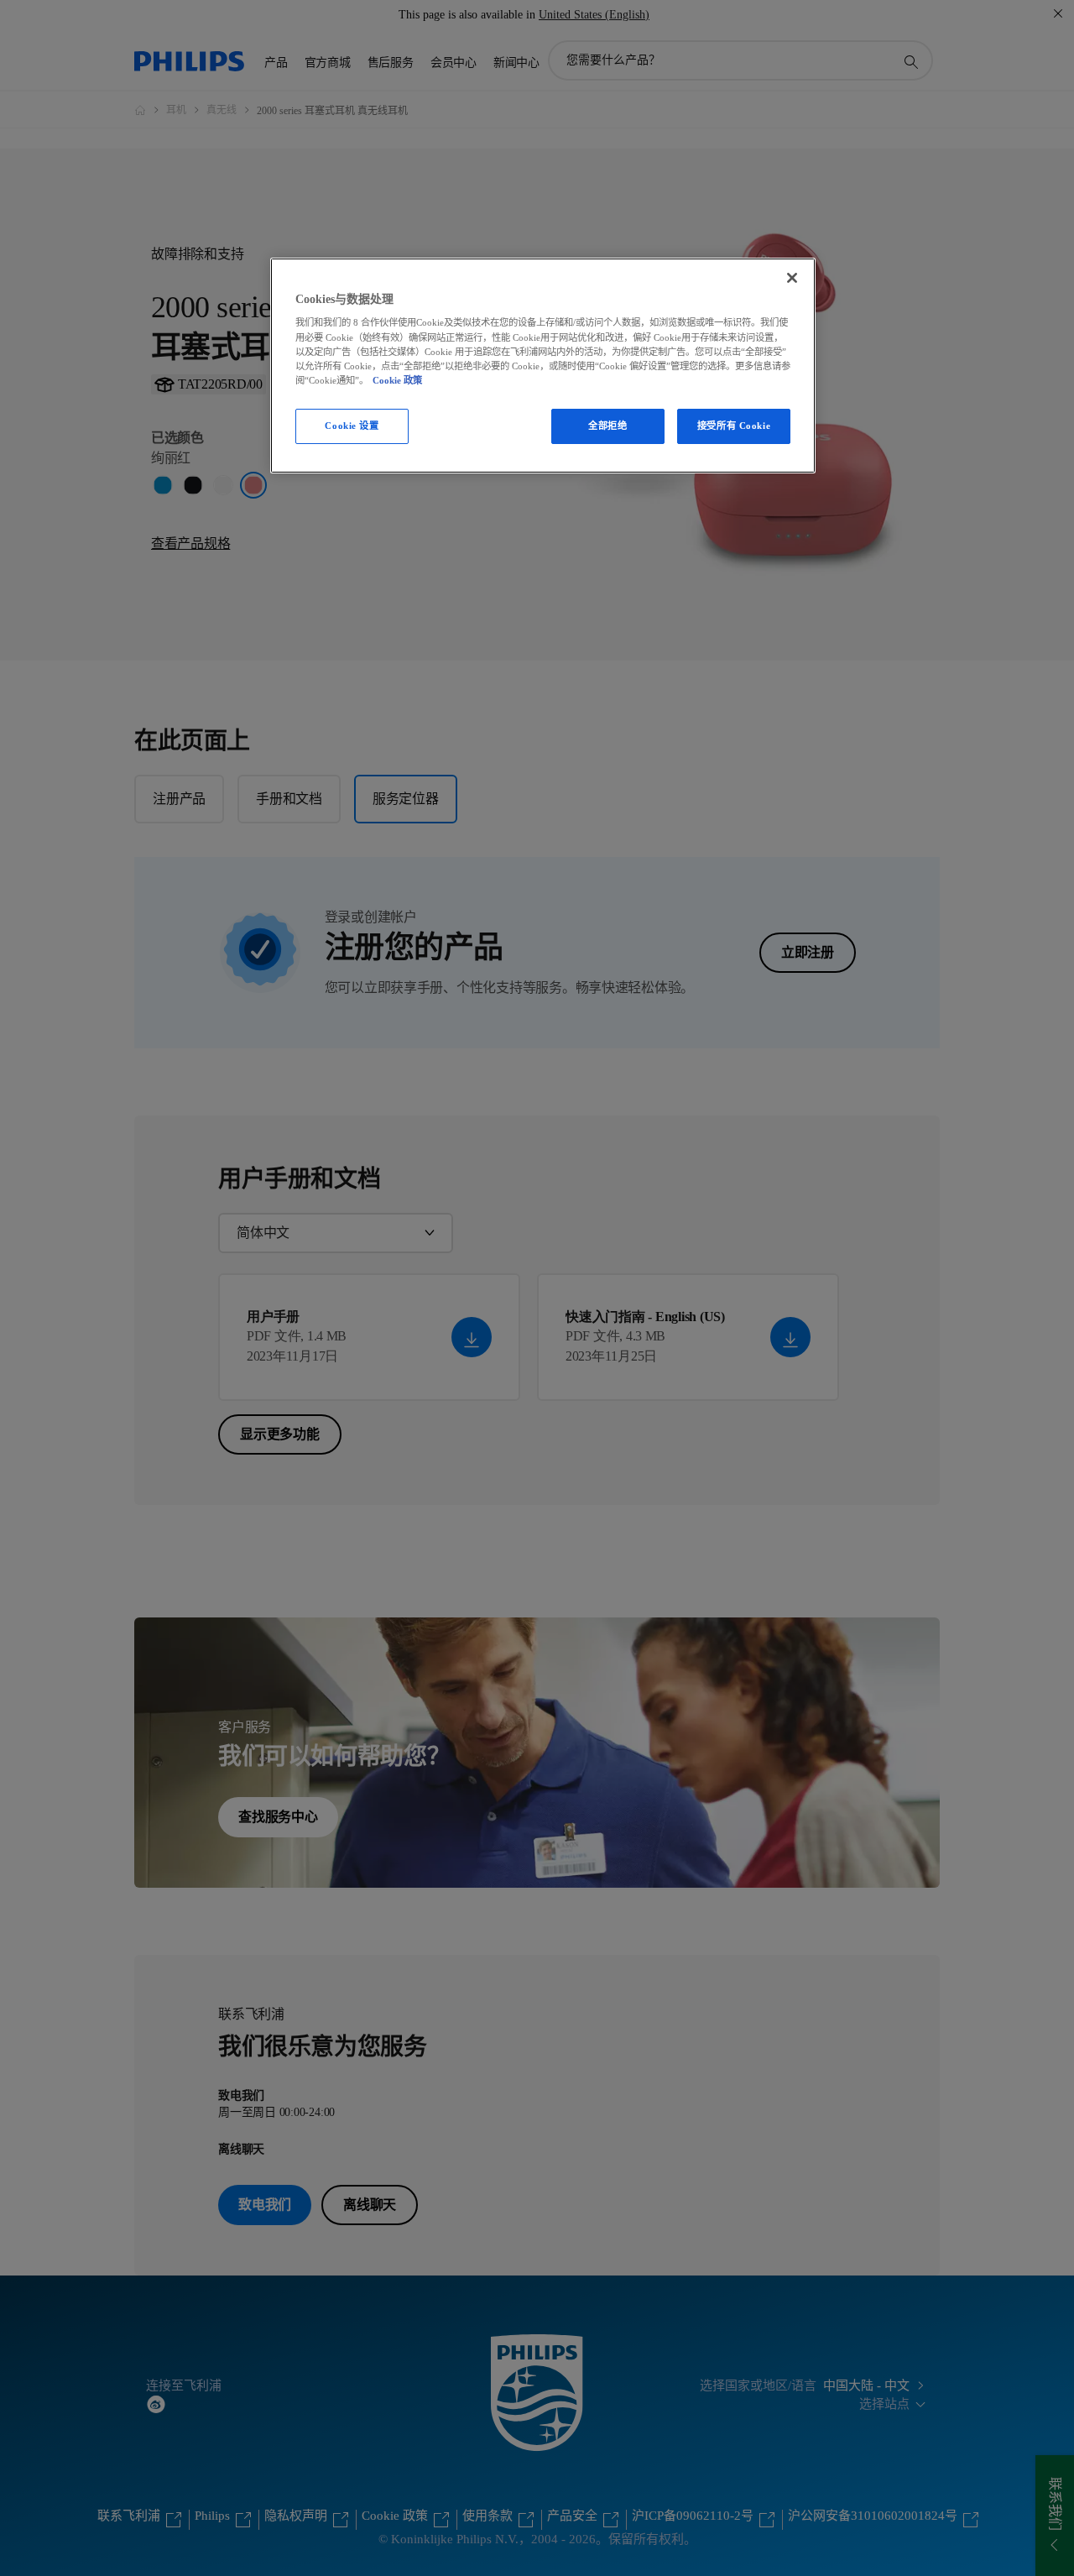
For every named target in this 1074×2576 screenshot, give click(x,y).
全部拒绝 (607, 426)
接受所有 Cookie (734, 426)
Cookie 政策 (397, 380)
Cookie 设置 (352, 426)
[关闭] (792, 278)
